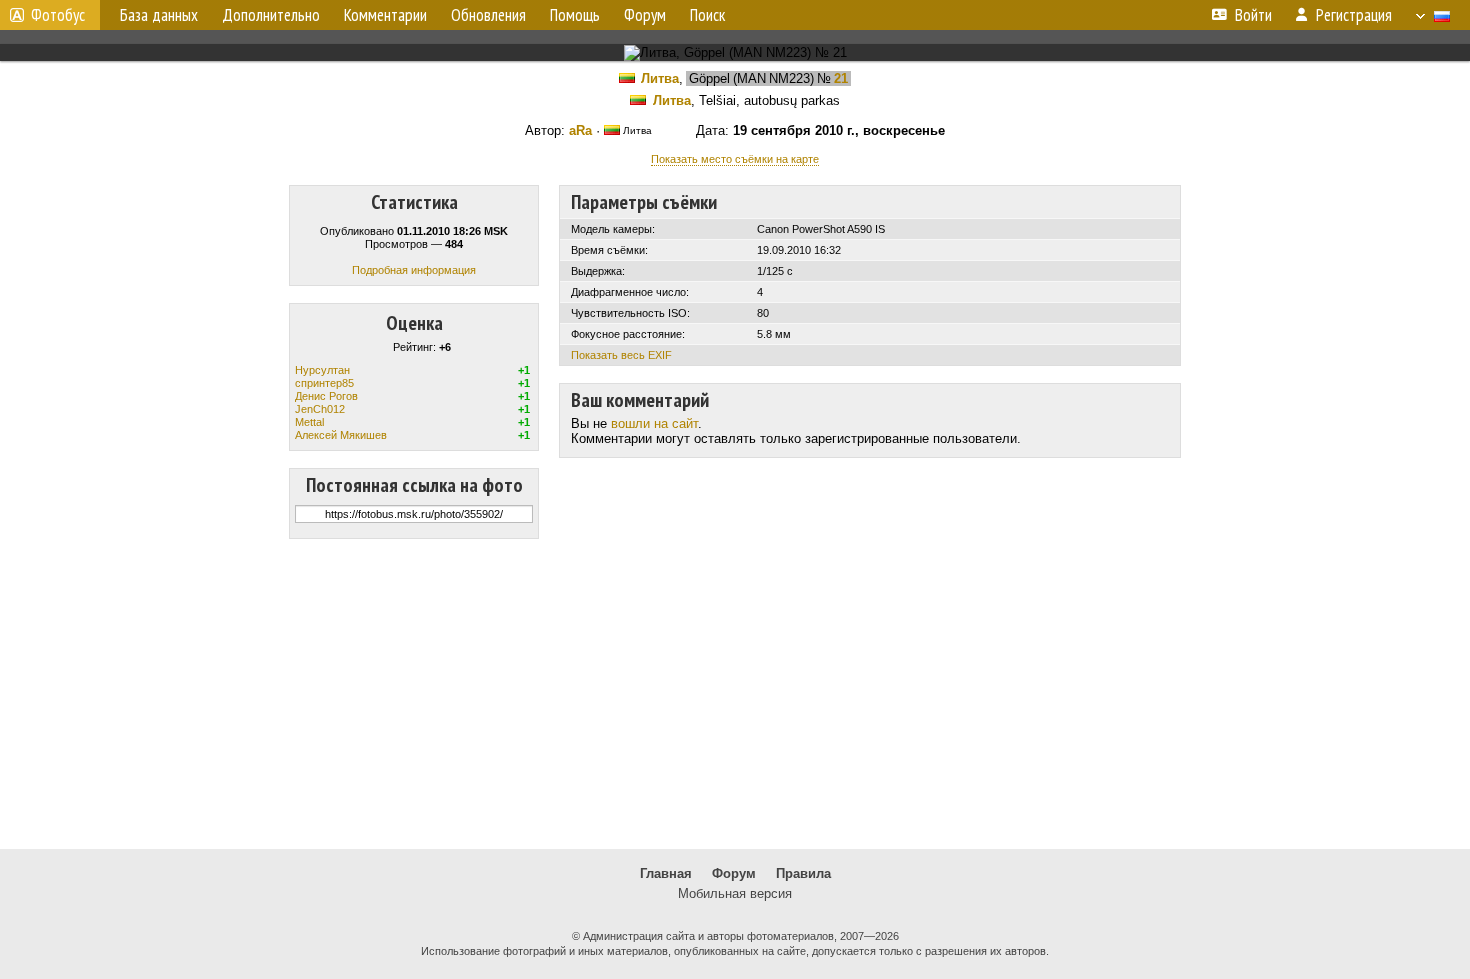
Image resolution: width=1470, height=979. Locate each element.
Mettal (309, 422)
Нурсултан (322, 370)
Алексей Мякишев (341, 435)
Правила (803, 873)
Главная (666, 873)
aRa (580, 130)
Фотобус (58, 15)
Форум (734, 873)
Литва (660, 78)
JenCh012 (320, 409)
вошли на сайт (654, 423)
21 (841, 78)
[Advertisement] (735, 694)
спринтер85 (324, 383)
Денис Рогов (326, 396)
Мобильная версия (735, 893)
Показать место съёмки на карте (735, 159)
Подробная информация (414, 270)
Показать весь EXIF (621, 355)
